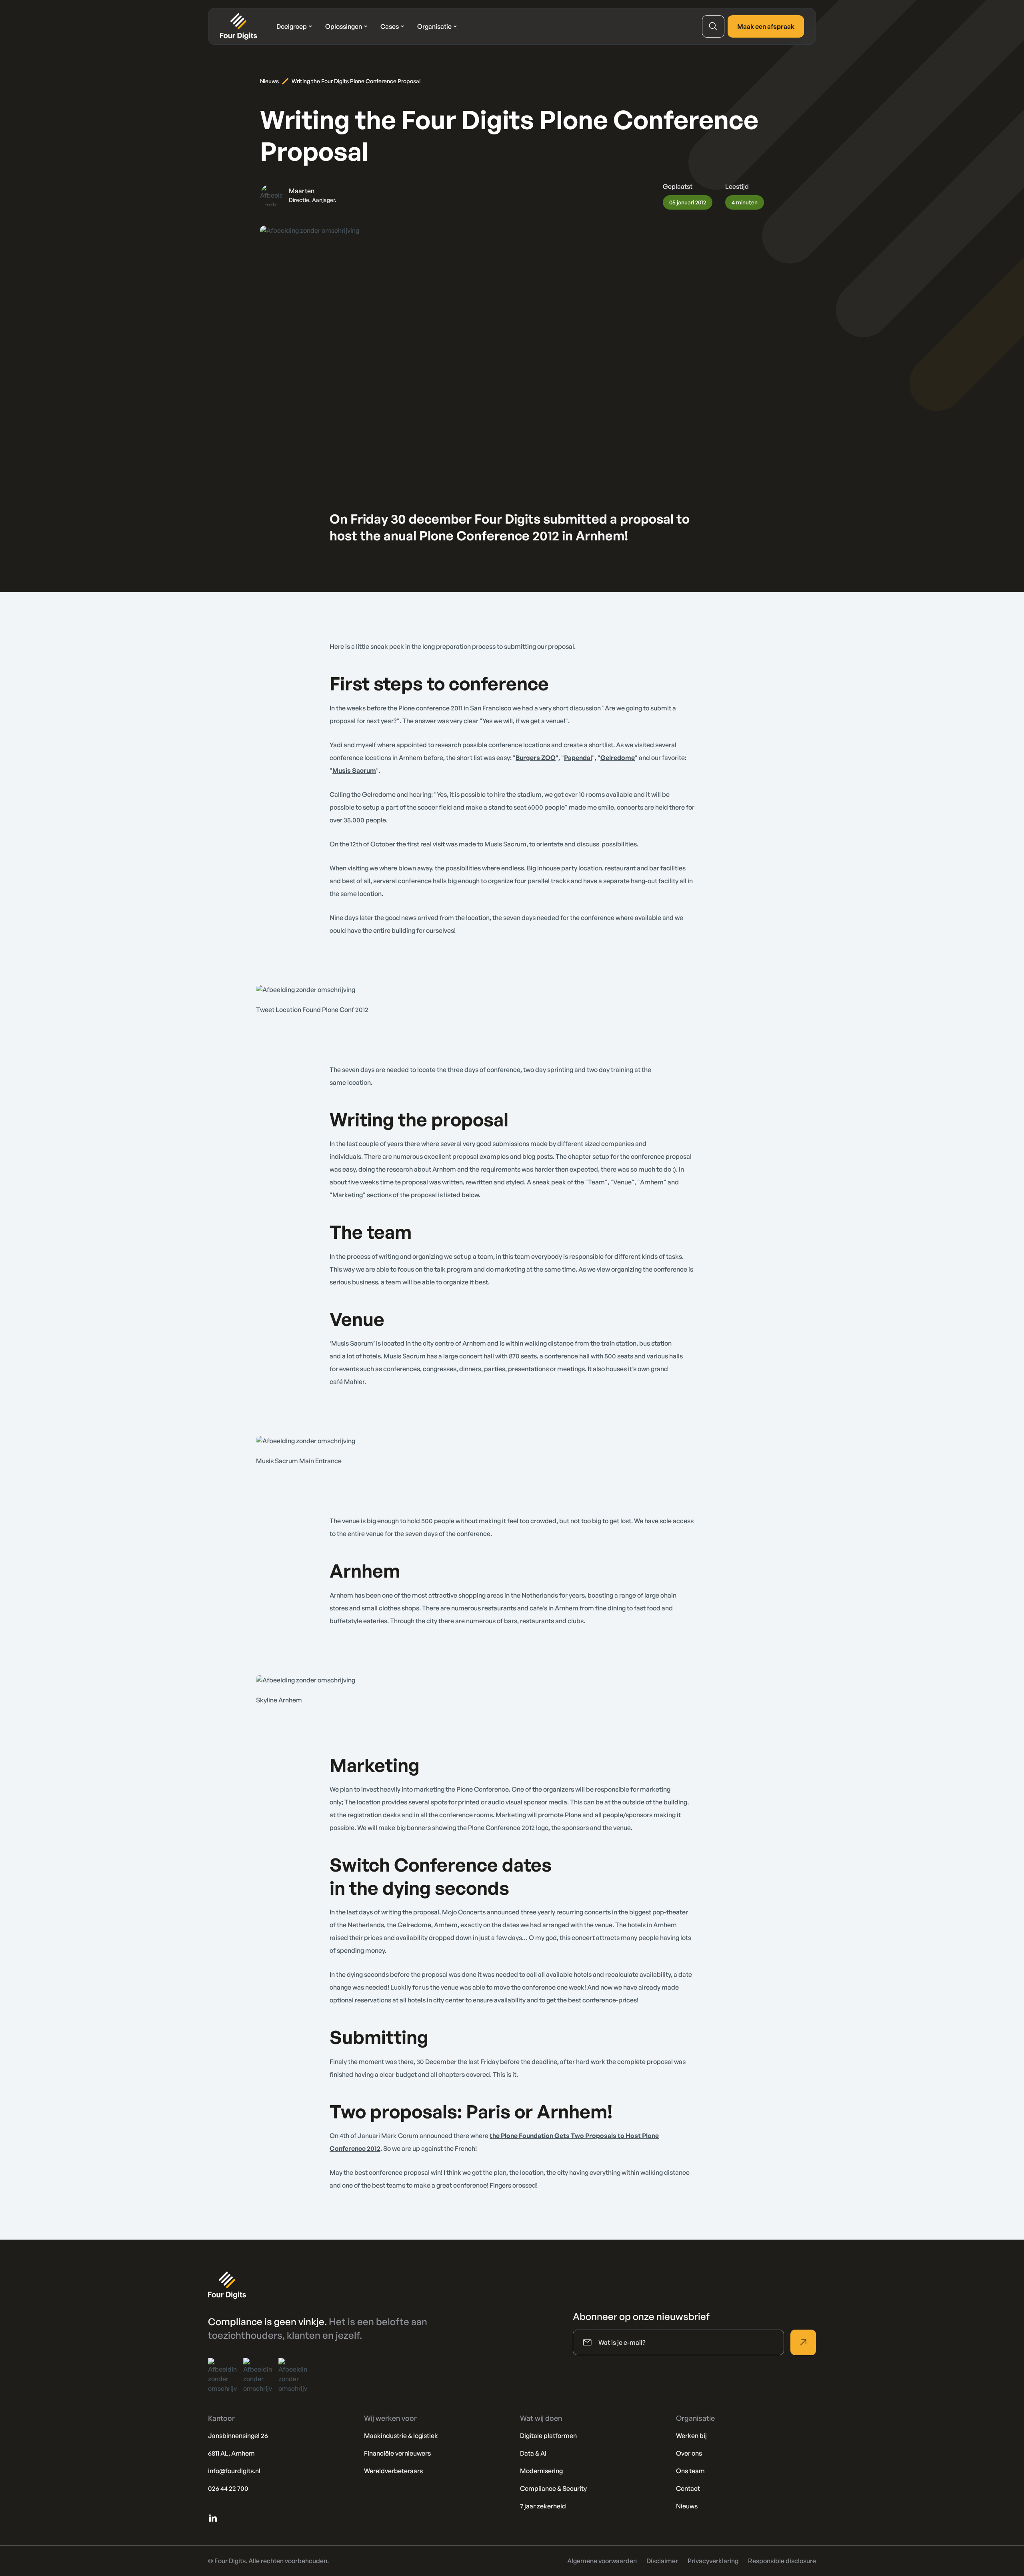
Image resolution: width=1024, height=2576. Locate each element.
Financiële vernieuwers (397, 2453)
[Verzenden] (803, 2342)
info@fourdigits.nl (234, 2471)
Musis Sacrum (354, 770)
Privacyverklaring (713, 2561)
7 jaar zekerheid (543, 2506)
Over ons (689, 2453)
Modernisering (541, 2471)
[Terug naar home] (239, 26)
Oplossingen (344, 26)
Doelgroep (292, 26)
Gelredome (618, 758)
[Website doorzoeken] (713, 26)
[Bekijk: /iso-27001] (222, 2376)
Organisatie (434, 26)
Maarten (302, 191)
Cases (390, 26)
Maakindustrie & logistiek (401, 2436)
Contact (688, 2488)
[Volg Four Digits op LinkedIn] (213, 2518)
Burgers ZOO (536, 758)
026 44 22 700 (228, 2488)
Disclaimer (662, 2561)
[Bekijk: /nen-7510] (293, 2376)
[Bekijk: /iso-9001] (258, 2376)
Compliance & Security (553, 2488)
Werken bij (691, 2436)
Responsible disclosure (782, 2561)
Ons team (690, 2471)
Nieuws (269, 81)
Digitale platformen (548, 2436)
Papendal (578, 758)
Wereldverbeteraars (393, 2471)
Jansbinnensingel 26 (238, 2436)
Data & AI (533, 2453)
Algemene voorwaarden (602, 2561)
